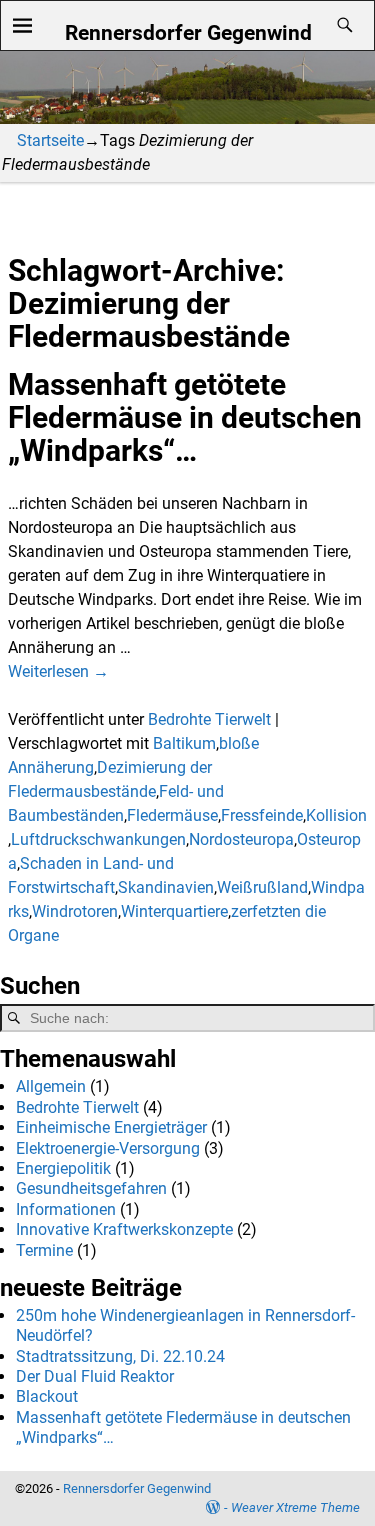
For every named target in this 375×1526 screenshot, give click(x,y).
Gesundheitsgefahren (91, 1188)
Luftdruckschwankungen (98, 839)
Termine (44, 1250)
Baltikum (184, 743)
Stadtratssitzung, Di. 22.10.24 (120, 1356)
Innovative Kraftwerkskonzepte (124, 1229)
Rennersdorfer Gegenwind (188, 32)
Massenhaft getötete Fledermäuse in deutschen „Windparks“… (185, 417)
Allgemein (51, 1086)
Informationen (66, 1209)
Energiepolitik (63, 1168)
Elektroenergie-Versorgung (108, 1148)
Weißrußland (262, 887)
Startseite (50, 140)
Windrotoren (75, 911)
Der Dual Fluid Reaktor (95, 1376)
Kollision (336, 815)
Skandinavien (166, 887)
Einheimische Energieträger (111, 1127)
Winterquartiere (174, 911)
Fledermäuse (172, 815)
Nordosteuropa (241, 839)
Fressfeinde (262, 815)
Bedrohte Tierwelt (209, 719)
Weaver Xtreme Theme (295, 1507)
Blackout (47, 1396)
